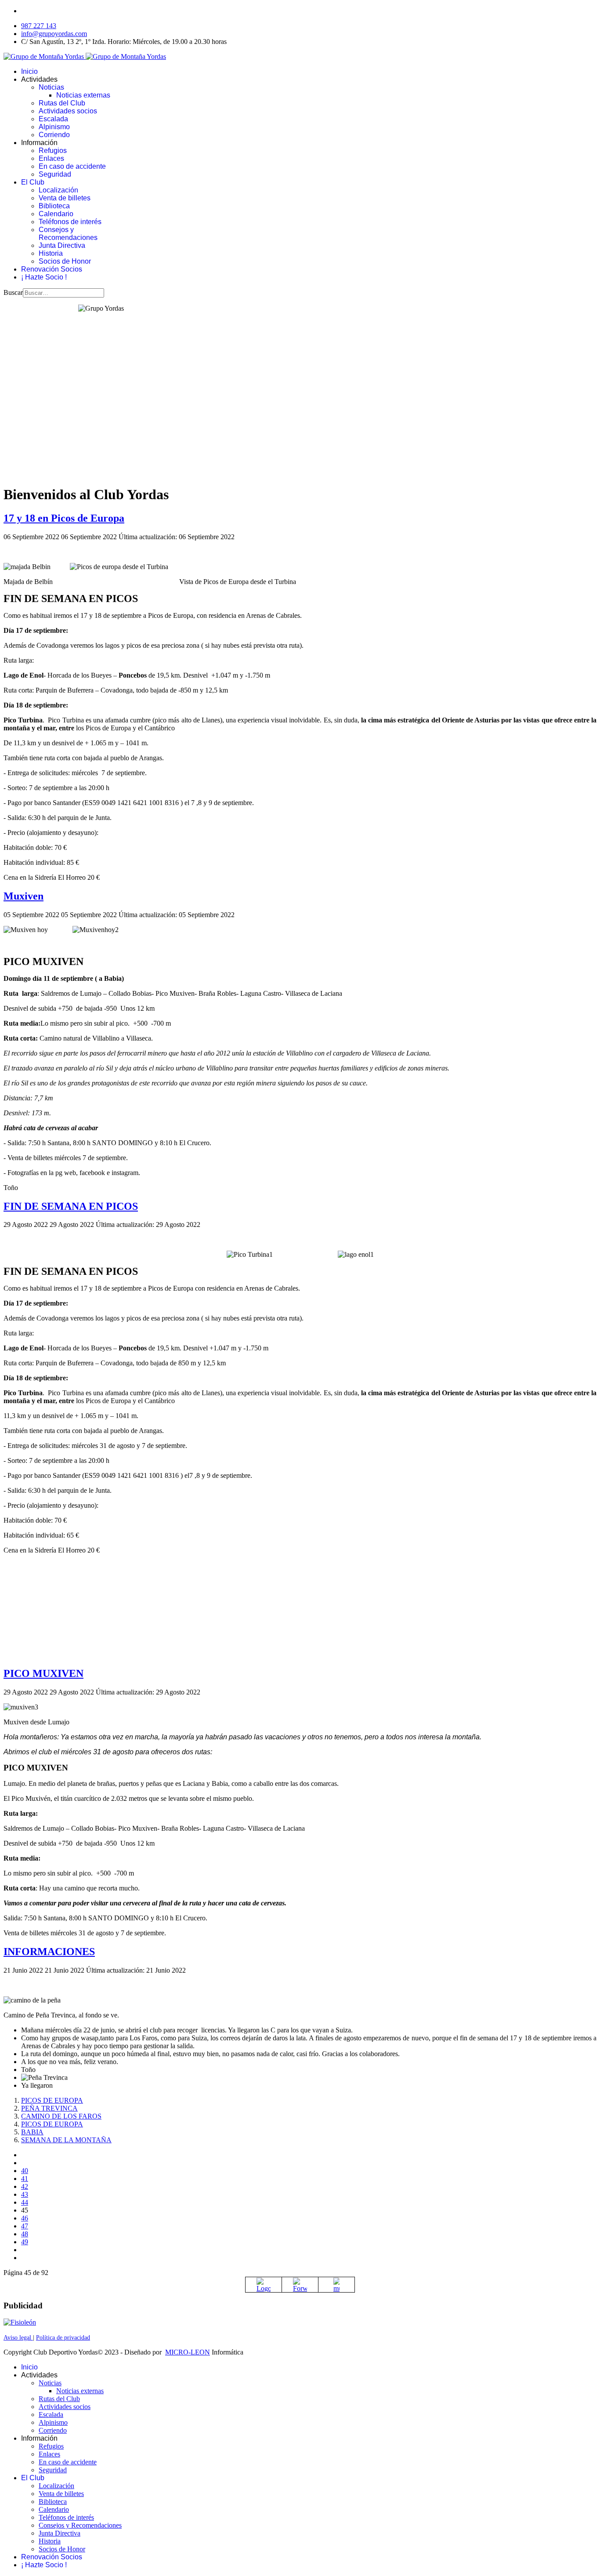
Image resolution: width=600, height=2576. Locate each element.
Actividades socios (68, 111)
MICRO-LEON (188, 2352)
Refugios (53, 151)
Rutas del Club (62, 103)
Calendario (56, 214)
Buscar (13, 292)
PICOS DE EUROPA (52, 2100)
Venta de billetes (65, 198)
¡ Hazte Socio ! (44, 277)
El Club (33, 182)
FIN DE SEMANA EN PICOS (71, 1206)
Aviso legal (18, 2338)
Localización (58, 190)
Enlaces (51, 158)
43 (25, 2194)
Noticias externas (83, 95)
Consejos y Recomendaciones (68, 234)
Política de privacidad (63, 2338)
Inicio (29, 71)
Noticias (51, 87)
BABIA (32, 2132)
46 (25, 2218)
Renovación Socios (52, 269)
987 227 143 (39, 26)
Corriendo (54, 135)
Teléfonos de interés (70, 222)
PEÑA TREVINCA (49, 2108)
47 (25, 2226)
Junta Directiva (62, 245)
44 (25, 2202)
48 (25, 2234)
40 (25, 2171)
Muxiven (23, 896)
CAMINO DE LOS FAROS (61, 2116)
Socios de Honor (65, 261)
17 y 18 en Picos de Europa (64, 518)
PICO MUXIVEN (43, 1673)
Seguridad (55, 174)
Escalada (53, 119)
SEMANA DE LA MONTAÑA (66, 2140)
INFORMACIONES (49, 1952)
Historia (51, 253)
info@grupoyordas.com (54, 34)
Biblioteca (54, 206)
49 (25, 2242)
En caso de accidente (72, 166)
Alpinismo (54, 127)
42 (25, 2186)
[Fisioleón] (20, 2322)
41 (25, 2179)
